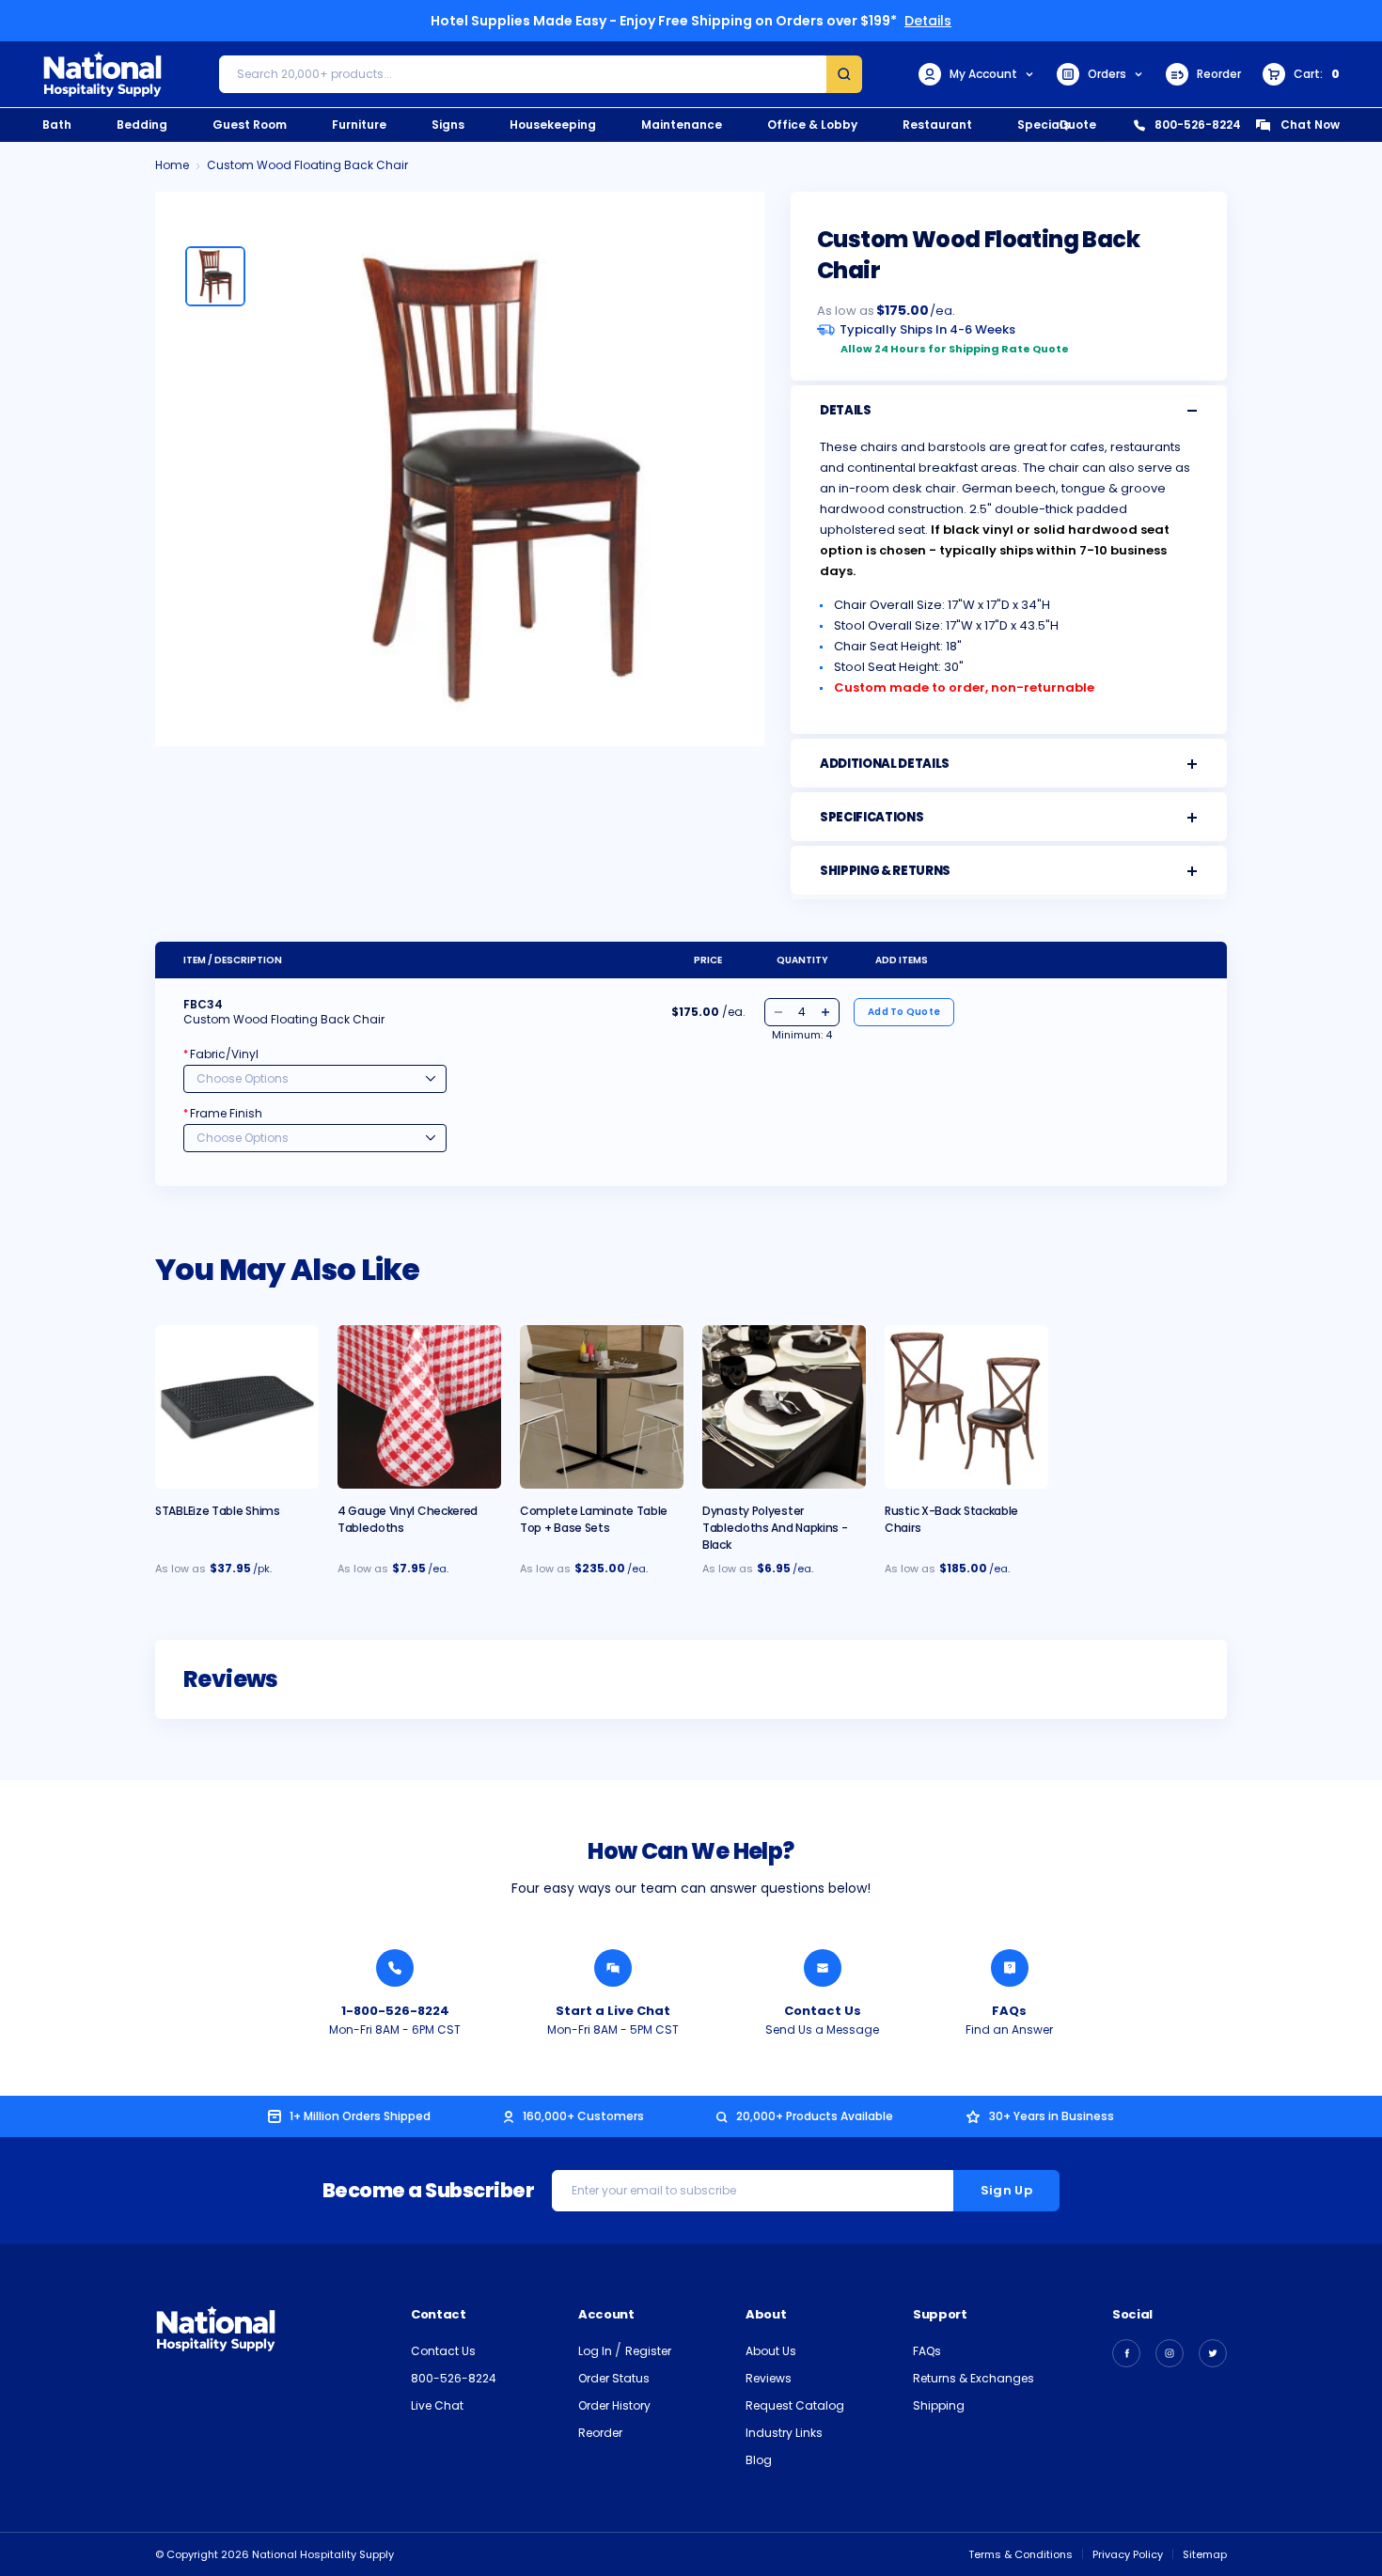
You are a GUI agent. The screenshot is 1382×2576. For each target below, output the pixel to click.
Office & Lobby (812, 125)
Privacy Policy (1128, 2554)
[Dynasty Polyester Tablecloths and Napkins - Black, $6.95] (784, 1407)
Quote (1077, 125)
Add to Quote (904, 1012)
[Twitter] (1213, 2353)
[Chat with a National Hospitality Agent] (613, 1968)
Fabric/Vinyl (221, 1054)
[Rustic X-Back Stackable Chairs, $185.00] (966, 1407)
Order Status (614, 2378)
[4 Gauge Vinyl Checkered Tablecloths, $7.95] (419, 1407)
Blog (759, 2460)
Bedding (142, 125)
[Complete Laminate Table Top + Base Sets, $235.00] (602, 1407)
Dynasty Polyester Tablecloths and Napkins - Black (775, 1528)
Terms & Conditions (1021, 2554)
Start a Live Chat (613, 2011)
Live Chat (437, 2405)
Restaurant (937, 125)
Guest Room (250, 125)
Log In (597, 2351)
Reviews (769, 2378)
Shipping (939, 2405)
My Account (983, 74)
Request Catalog (795, 2405)
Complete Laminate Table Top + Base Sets (594, 1519)
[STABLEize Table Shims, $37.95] (237, 1407)
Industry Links (784, 2433)
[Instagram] (1170, 2353)
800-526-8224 (1198, 125)
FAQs (1009, 2011)
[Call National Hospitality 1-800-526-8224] (395, 1968)
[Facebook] (1126, 2353)
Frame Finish (223, 1113)
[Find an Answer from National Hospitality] (1010, 1968)
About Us (771, 2351)
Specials (1044, 125)
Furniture (359, 125)
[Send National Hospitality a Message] (823, 1968)
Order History (614, 2405)
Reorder (1219, 74)
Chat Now (1310, 125)
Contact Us (823, 2011)
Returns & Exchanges (974, 2378)
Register (648, 2351)
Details (928, 21)
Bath (57, 125)
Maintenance (682, 125)
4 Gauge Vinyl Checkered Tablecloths (408, 1519)
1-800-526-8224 (395, 2011)
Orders (1107, 74)
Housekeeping (553, 125)
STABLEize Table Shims (218, 1511)
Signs (448, 125)
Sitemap (1205, 2554)
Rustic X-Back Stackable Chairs (951, 1519)
